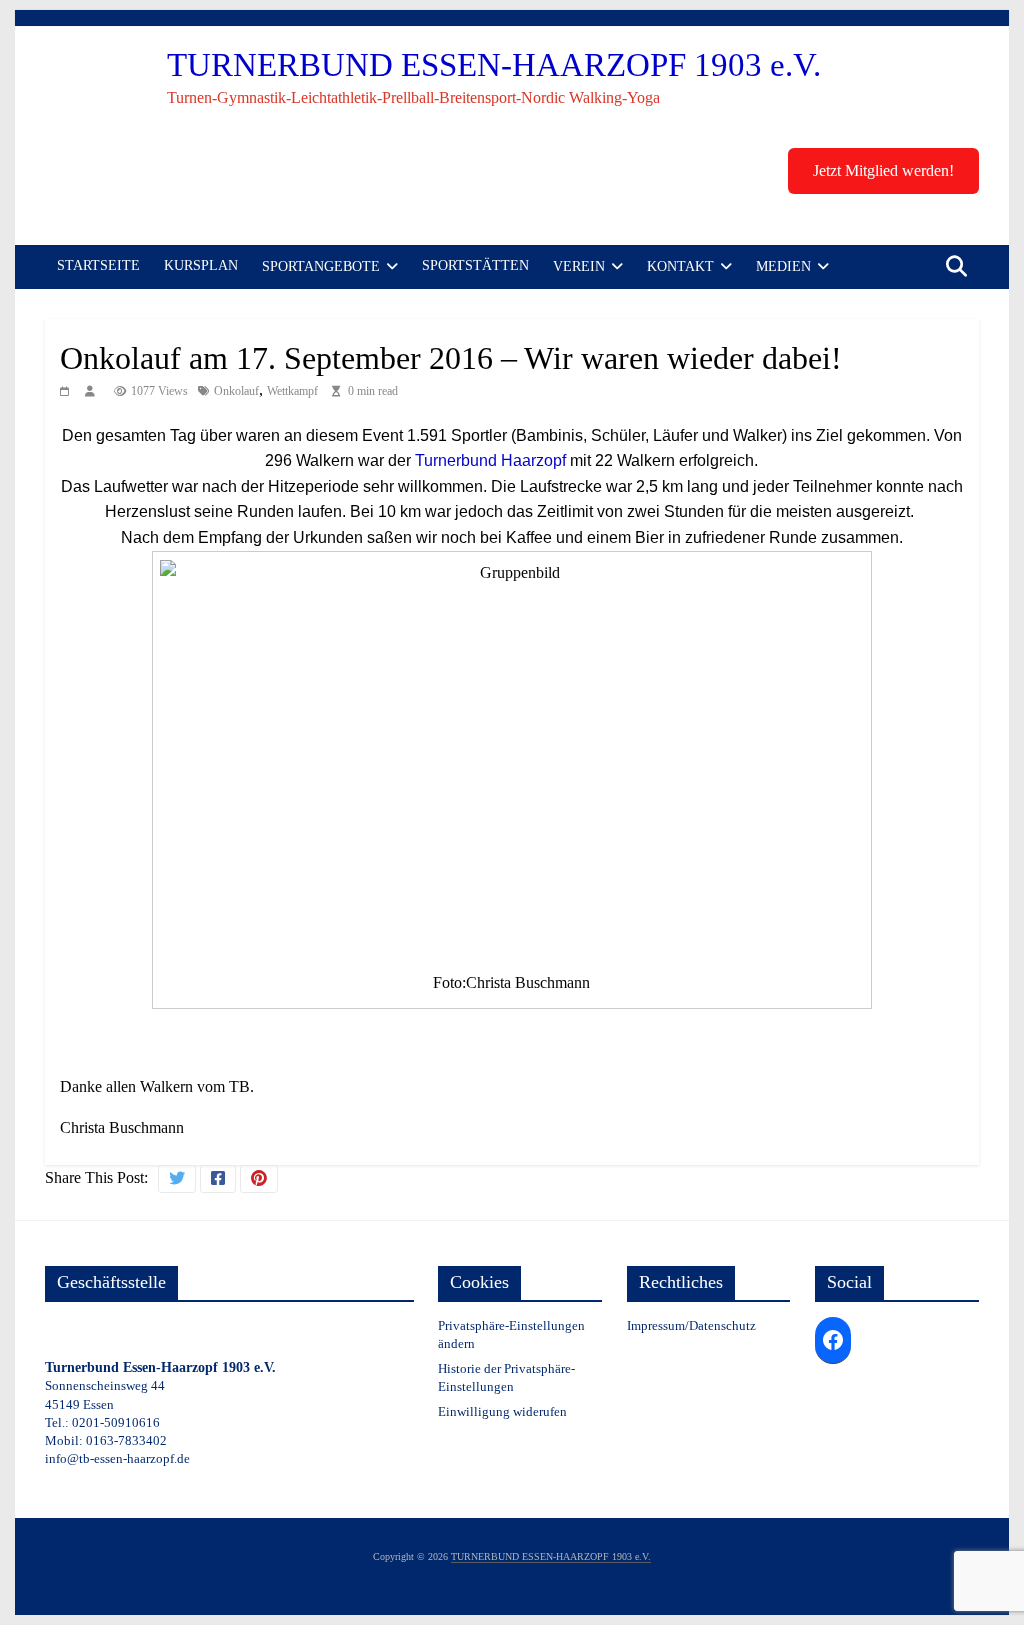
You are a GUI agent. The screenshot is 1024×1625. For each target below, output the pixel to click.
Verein (579, 266)
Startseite (98, 265)
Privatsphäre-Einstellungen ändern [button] (511, 1334)
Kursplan (201, 265)
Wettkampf (292, 391)
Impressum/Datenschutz (691, 1325)
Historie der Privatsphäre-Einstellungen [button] (506, 1377)
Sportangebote (321, 266)
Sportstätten (475, 265)
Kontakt (680, 266)
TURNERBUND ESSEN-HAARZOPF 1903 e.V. (494, 65)
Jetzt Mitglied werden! (883, 170)
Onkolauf (236, 391)
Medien (783, 266)
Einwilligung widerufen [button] (502, 1411)
